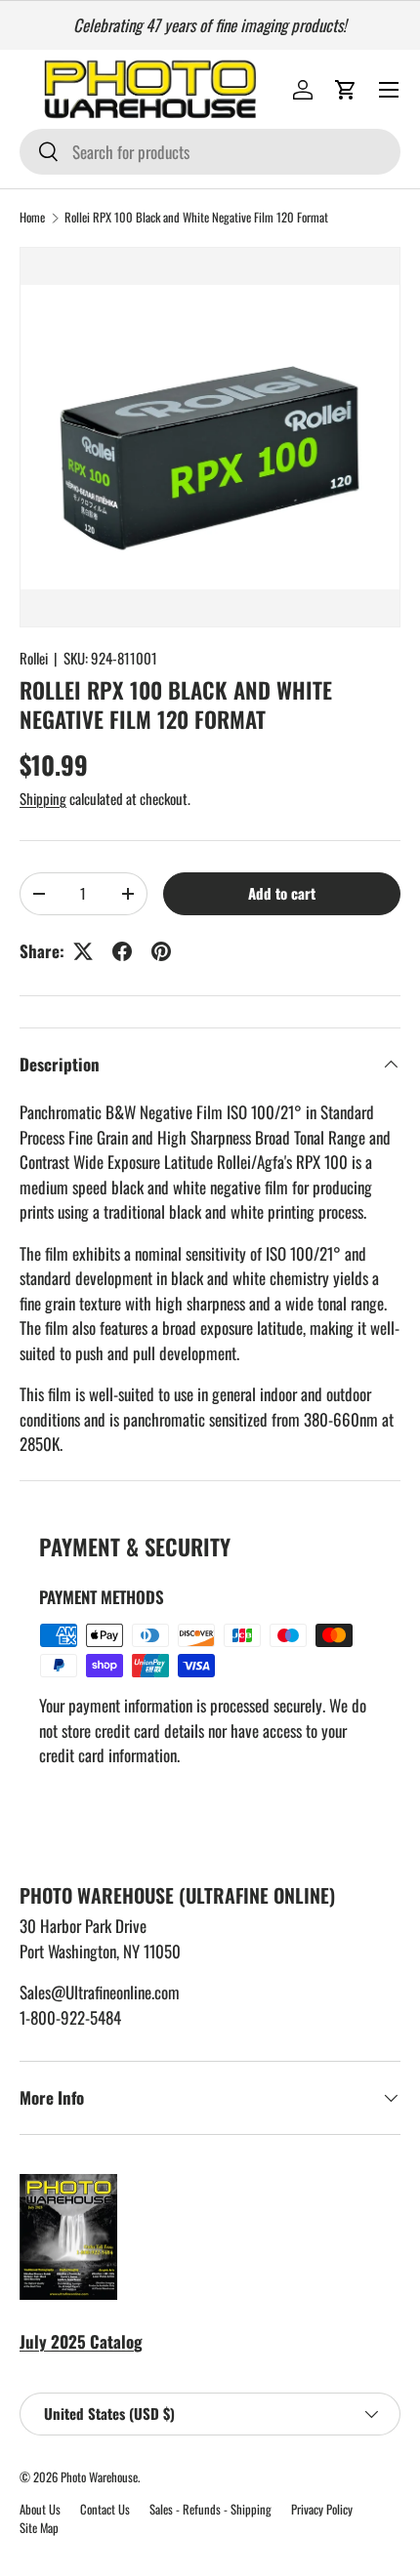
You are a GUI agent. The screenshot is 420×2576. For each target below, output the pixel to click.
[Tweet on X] (83, 951)
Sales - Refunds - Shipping (210, 2509)
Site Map (39, 2528)
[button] (346, 90)
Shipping (43, 798)
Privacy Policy (322, 2509)
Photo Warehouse (99, 2477)
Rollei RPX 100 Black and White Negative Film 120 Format (196, 218)
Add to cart (282, 893)
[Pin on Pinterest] (161, 951)
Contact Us (105, 2509)
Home (32, 218)
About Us (40, 2509)
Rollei (34, 658)
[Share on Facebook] (122, 951)
